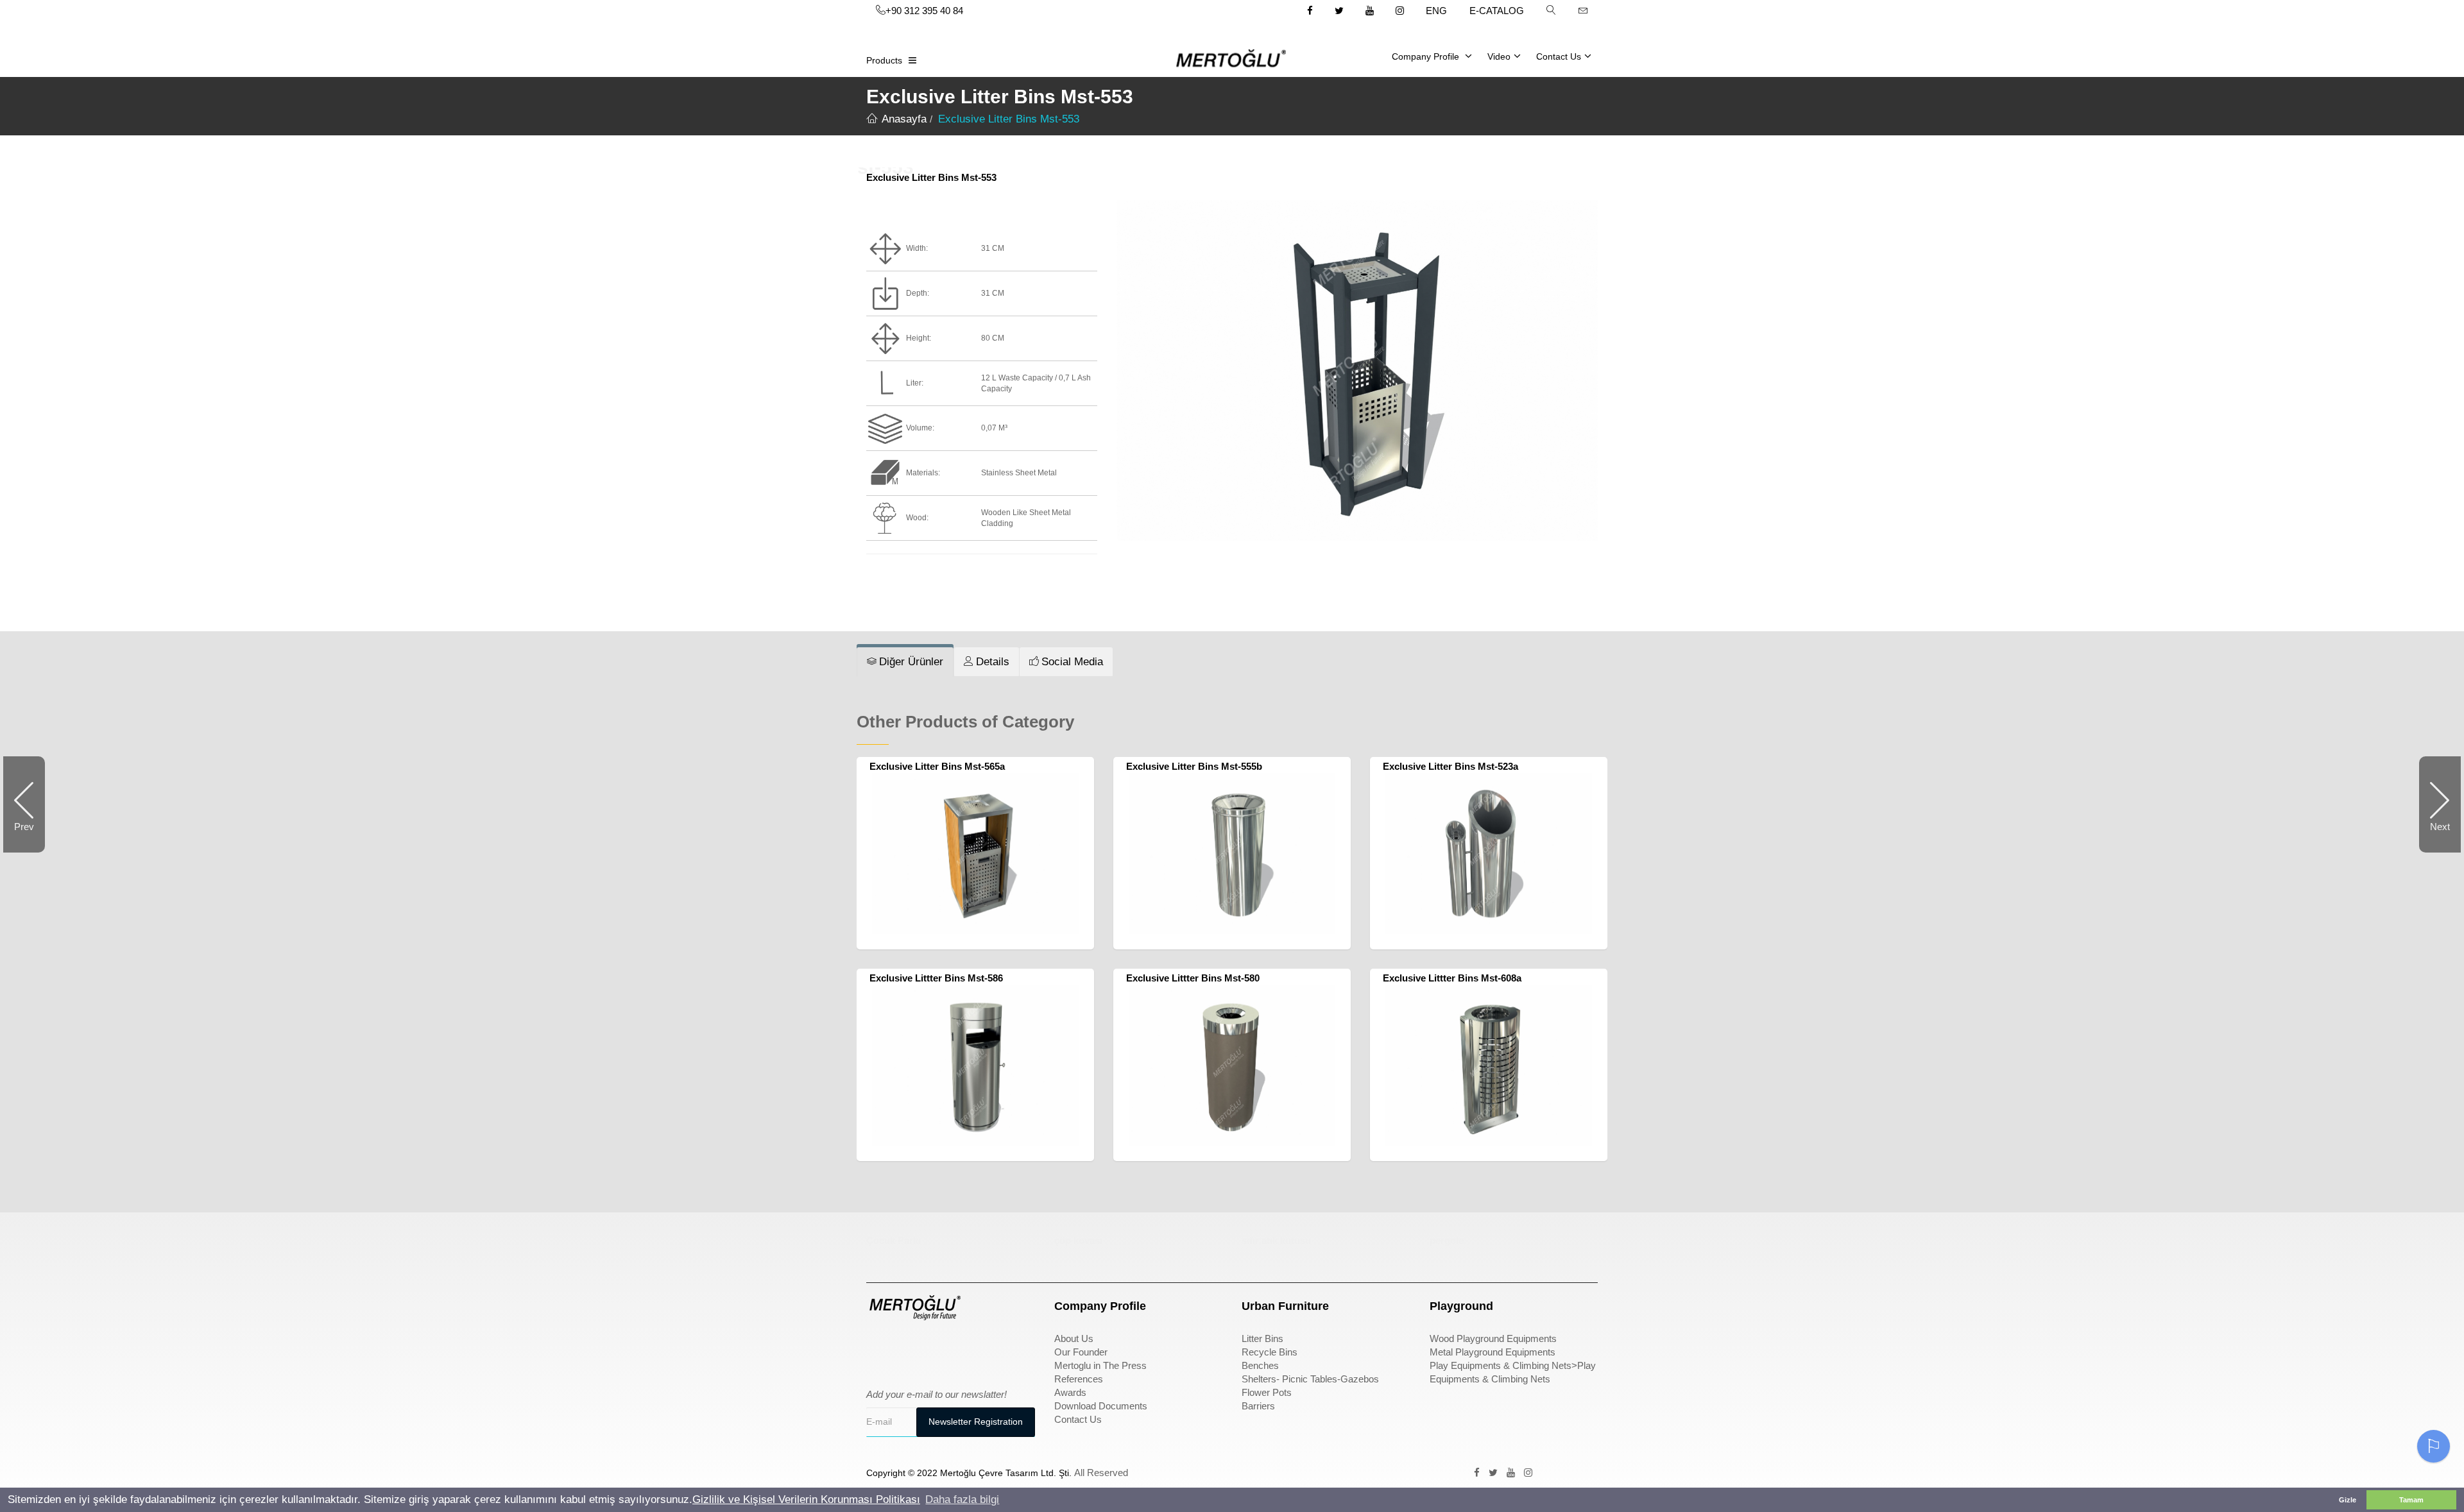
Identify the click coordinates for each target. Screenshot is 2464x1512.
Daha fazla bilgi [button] (962, 1499)
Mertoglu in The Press (1100, 1365)
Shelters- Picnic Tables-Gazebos (1310, 1379)
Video (1499, 56)
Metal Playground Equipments (1493, 1352)
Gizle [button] (2348, 1500)
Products (884, 60)
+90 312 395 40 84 (924, 11)
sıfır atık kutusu (1276, 1240)
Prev (30, 837)
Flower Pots (1267, 1392)
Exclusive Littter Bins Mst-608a (1452, 978)
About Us (1074, 1338)
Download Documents (1101, 1406)
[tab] (905, 662)
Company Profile (1427, 56)
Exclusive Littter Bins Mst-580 (1193, 978)
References (1079, 1379)
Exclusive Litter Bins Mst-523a (1450, 766)
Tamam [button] (2411, 1500)
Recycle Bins (1270, 1352)
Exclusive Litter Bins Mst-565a (937, 766)
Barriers (1258, 1406)
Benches (1260, 1365)
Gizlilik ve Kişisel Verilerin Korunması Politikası (806, 1499)
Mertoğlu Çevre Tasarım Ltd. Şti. (1006, 1473)
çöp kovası (1078, 1240)
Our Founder (1081, 1352)
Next (2434, 837)
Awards (1070, 1392)
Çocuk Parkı (894, 1240)
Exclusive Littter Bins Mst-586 (936, 978)
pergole (1447, 1240)
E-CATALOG (1497, 11)
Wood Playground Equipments (1493, 1338)
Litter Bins (1262, 1338)
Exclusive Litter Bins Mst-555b (1194, 766)
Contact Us (1559, 56)
